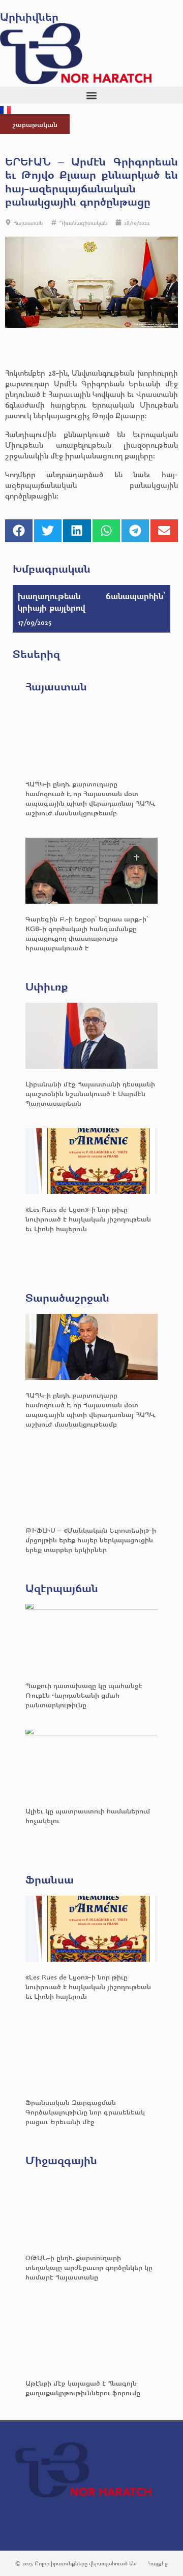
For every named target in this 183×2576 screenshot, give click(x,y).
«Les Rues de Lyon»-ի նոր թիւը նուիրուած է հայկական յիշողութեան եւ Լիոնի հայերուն (88, 1219)
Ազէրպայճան (62, 1588)
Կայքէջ (158, 2563)
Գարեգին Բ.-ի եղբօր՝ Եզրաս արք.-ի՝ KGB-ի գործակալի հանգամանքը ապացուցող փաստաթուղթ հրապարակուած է (87, 933)
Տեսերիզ (36, 654)
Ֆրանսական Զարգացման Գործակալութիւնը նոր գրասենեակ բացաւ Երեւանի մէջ (85, 2112)
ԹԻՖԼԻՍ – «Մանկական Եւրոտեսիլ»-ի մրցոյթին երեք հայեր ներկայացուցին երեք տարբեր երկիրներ (91, 1540)
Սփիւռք (47, 986)
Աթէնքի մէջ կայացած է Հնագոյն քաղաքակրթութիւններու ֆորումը (83, 2388)
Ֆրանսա (50, 1879)
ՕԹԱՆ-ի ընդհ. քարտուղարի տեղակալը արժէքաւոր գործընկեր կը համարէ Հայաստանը (89, 2267)
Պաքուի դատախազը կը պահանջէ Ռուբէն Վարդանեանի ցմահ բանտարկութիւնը (84, 1695)
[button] (91, 95)
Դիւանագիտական (83, 223)
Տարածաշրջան (67, 1297)
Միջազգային (61, 2160)
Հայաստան (28, 223)
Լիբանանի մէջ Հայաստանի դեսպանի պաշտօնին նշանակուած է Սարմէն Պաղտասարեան (90, 1093)
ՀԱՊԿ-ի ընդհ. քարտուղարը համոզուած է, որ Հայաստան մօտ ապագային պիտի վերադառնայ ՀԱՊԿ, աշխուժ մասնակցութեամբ (90, 798)
